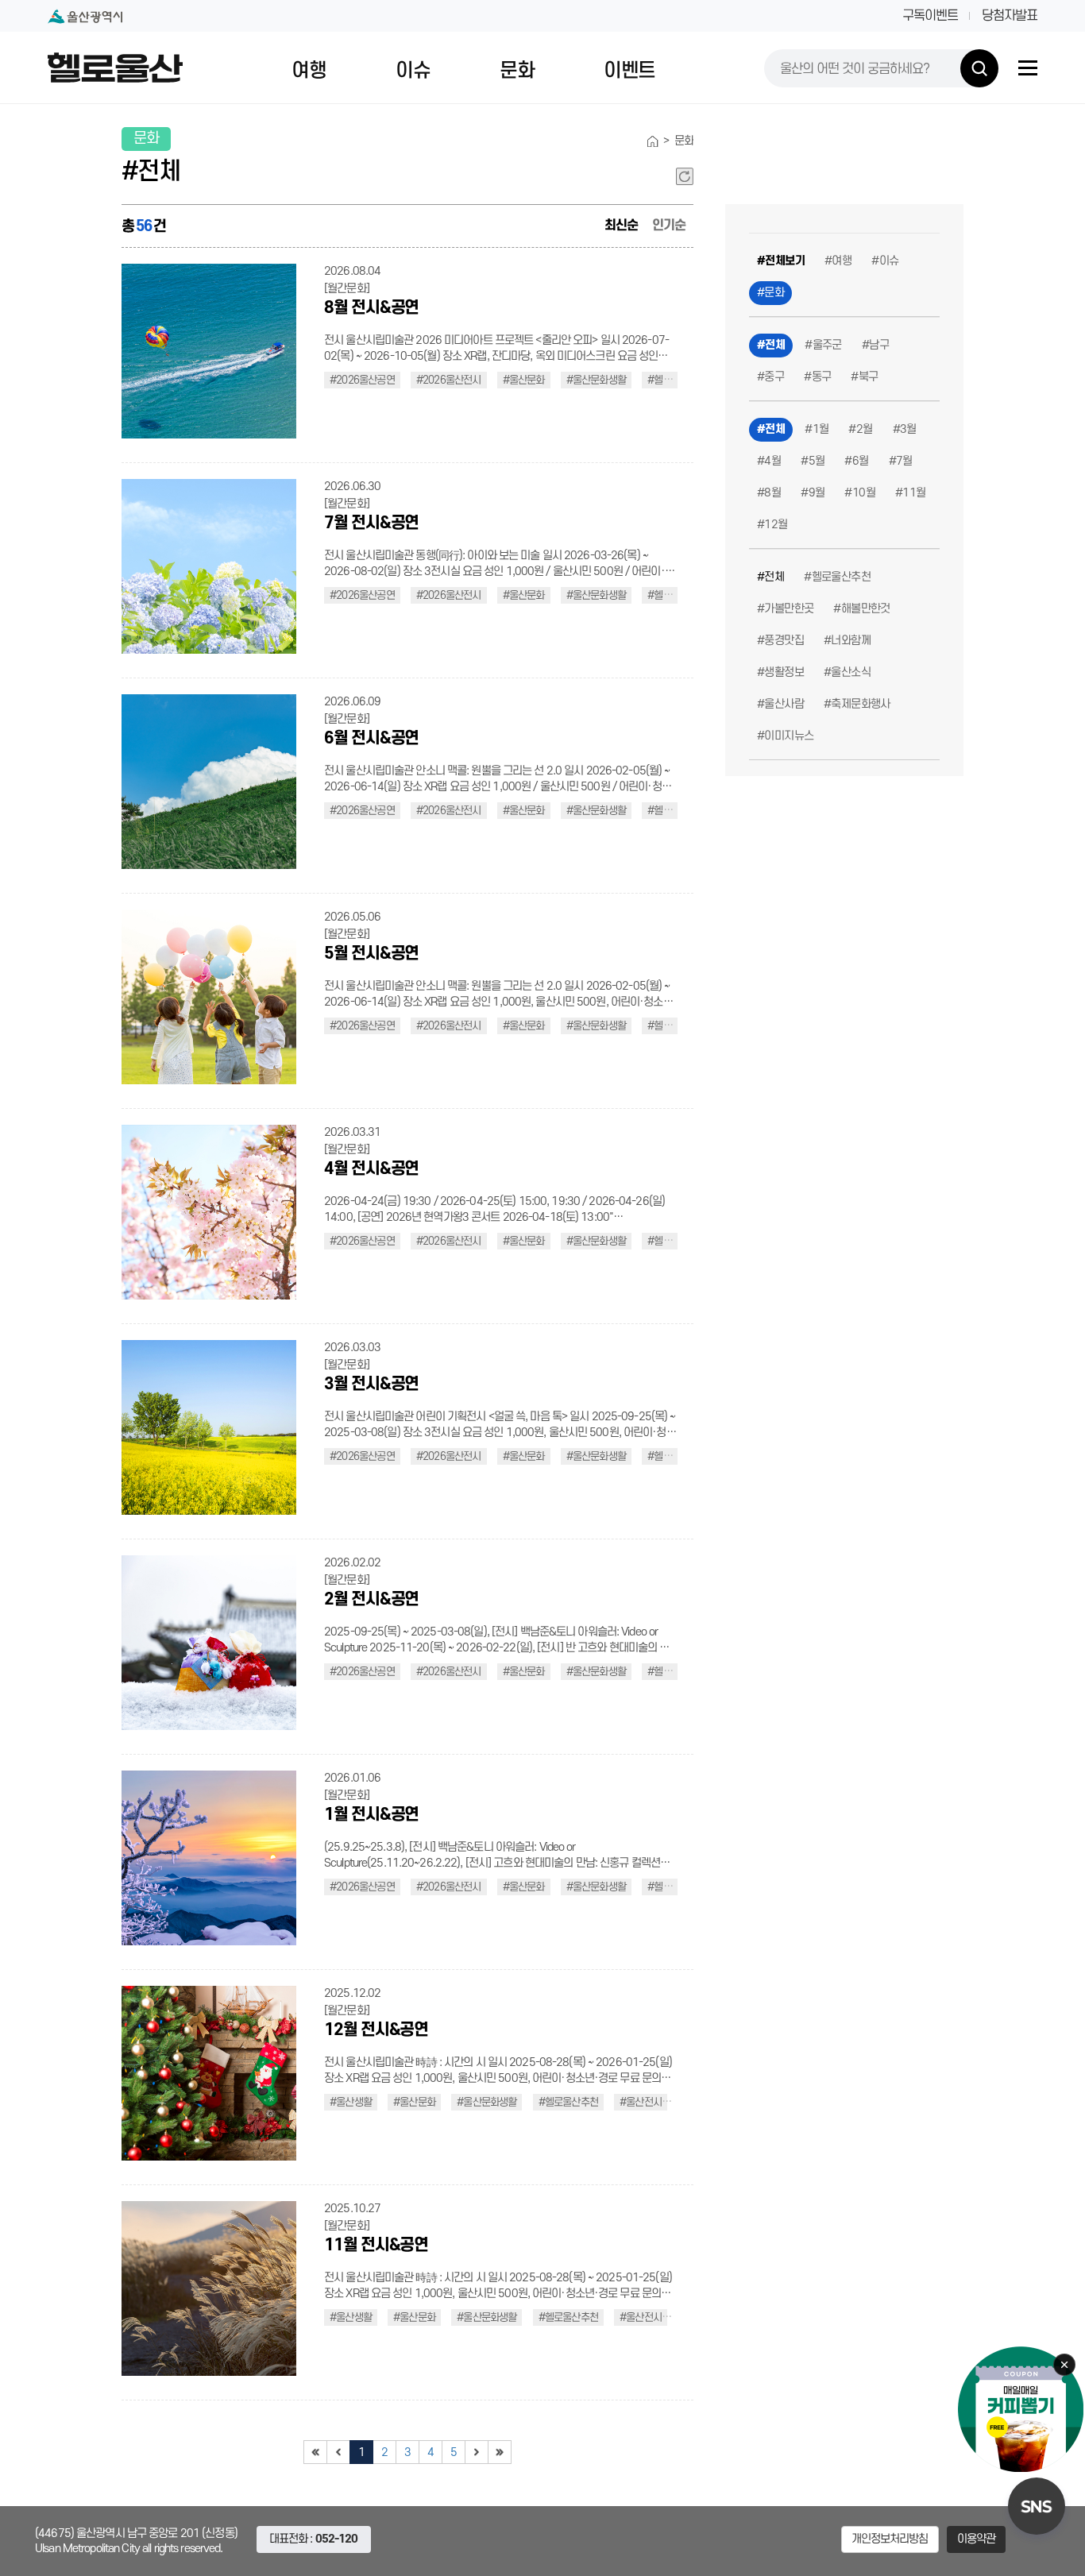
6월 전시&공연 (371, 738)
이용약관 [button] (977, 2539)
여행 (309, 71)
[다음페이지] (477, 2452)
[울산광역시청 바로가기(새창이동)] (85, 16)
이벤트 (629, 71)
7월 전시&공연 (371, 523)
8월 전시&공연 (371, 308)
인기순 (669, 226)
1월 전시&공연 (371, 1815)
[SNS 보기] (1037, 2506)
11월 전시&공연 (376, 2245)
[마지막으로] (500, 2452)
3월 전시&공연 (371, 1384)
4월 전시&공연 (371, 1169)
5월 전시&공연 (371, 954)
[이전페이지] (338, 2452)
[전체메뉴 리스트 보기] (1028, 68)
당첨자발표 (1010, 16)
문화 (517, 71)
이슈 (413, 71)
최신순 (621, 226)
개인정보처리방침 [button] (890, 2539)
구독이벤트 (930, 16)
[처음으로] (315, 2452)
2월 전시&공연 (371, 1599)
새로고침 (685, 176)
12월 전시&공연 (376, 2030)
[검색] (979, 68)
